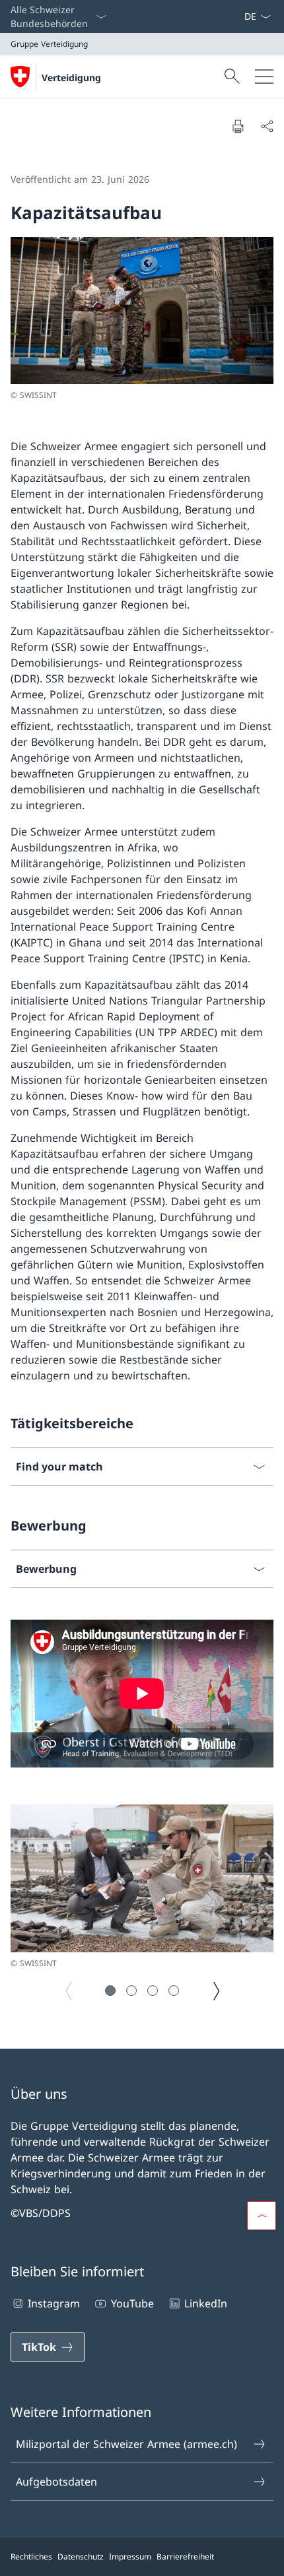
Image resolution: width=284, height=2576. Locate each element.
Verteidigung (71, 78)
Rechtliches (31, 2557)
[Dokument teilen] (267, 126)
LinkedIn (206, 2303)
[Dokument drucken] (238, 126)
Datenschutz (81, 2557)
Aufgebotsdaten (56, 2482)
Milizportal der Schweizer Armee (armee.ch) (126, 2444)
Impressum (130, 2557)
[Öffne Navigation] (264, 77)
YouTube (132, 2303)
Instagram (54, 2303)
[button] (110, 1991)
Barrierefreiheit (185, 2557)
